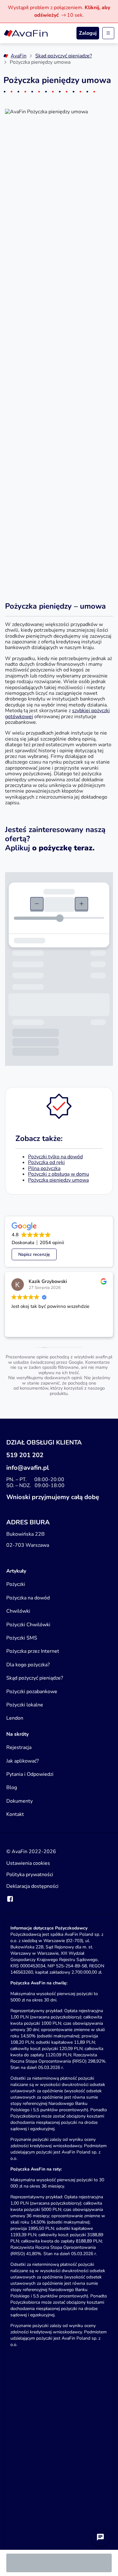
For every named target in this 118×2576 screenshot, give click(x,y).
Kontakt (15, 1814)
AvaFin (19, 56)
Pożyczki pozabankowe (32, 1692)
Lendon (15, 1718)
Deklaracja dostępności (32, 1886)
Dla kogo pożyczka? (28, 1665)
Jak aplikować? (22, 1761)
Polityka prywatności (30, 1875)
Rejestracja (19, 1747)
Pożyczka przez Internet (33, 1651)
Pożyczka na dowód (28, 1598)
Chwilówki (18, 1611)
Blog (12, 1787)
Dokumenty (20, 1801)
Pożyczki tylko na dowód (55, 1157)
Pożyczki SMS (22, 1638)
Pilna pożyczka (44, 1168)
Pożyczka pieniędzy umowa (58, 1180)
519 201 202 (25, 1455)
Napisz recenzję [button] (34, 1254)
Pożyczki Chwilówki (28, 1625)
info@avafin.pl (28, 1468)
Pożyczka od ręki (46, 1162)
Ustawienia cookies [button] (28, 1863)
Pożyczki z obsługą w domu (59, 1174)
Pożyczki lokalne (25, 1705)
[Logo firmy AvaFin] (26, 33)
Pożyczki (16, 1584)
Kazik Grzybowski (48, 1281)
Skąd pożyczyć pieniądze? (64, 56)
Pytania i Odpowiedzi (30, 1774)
